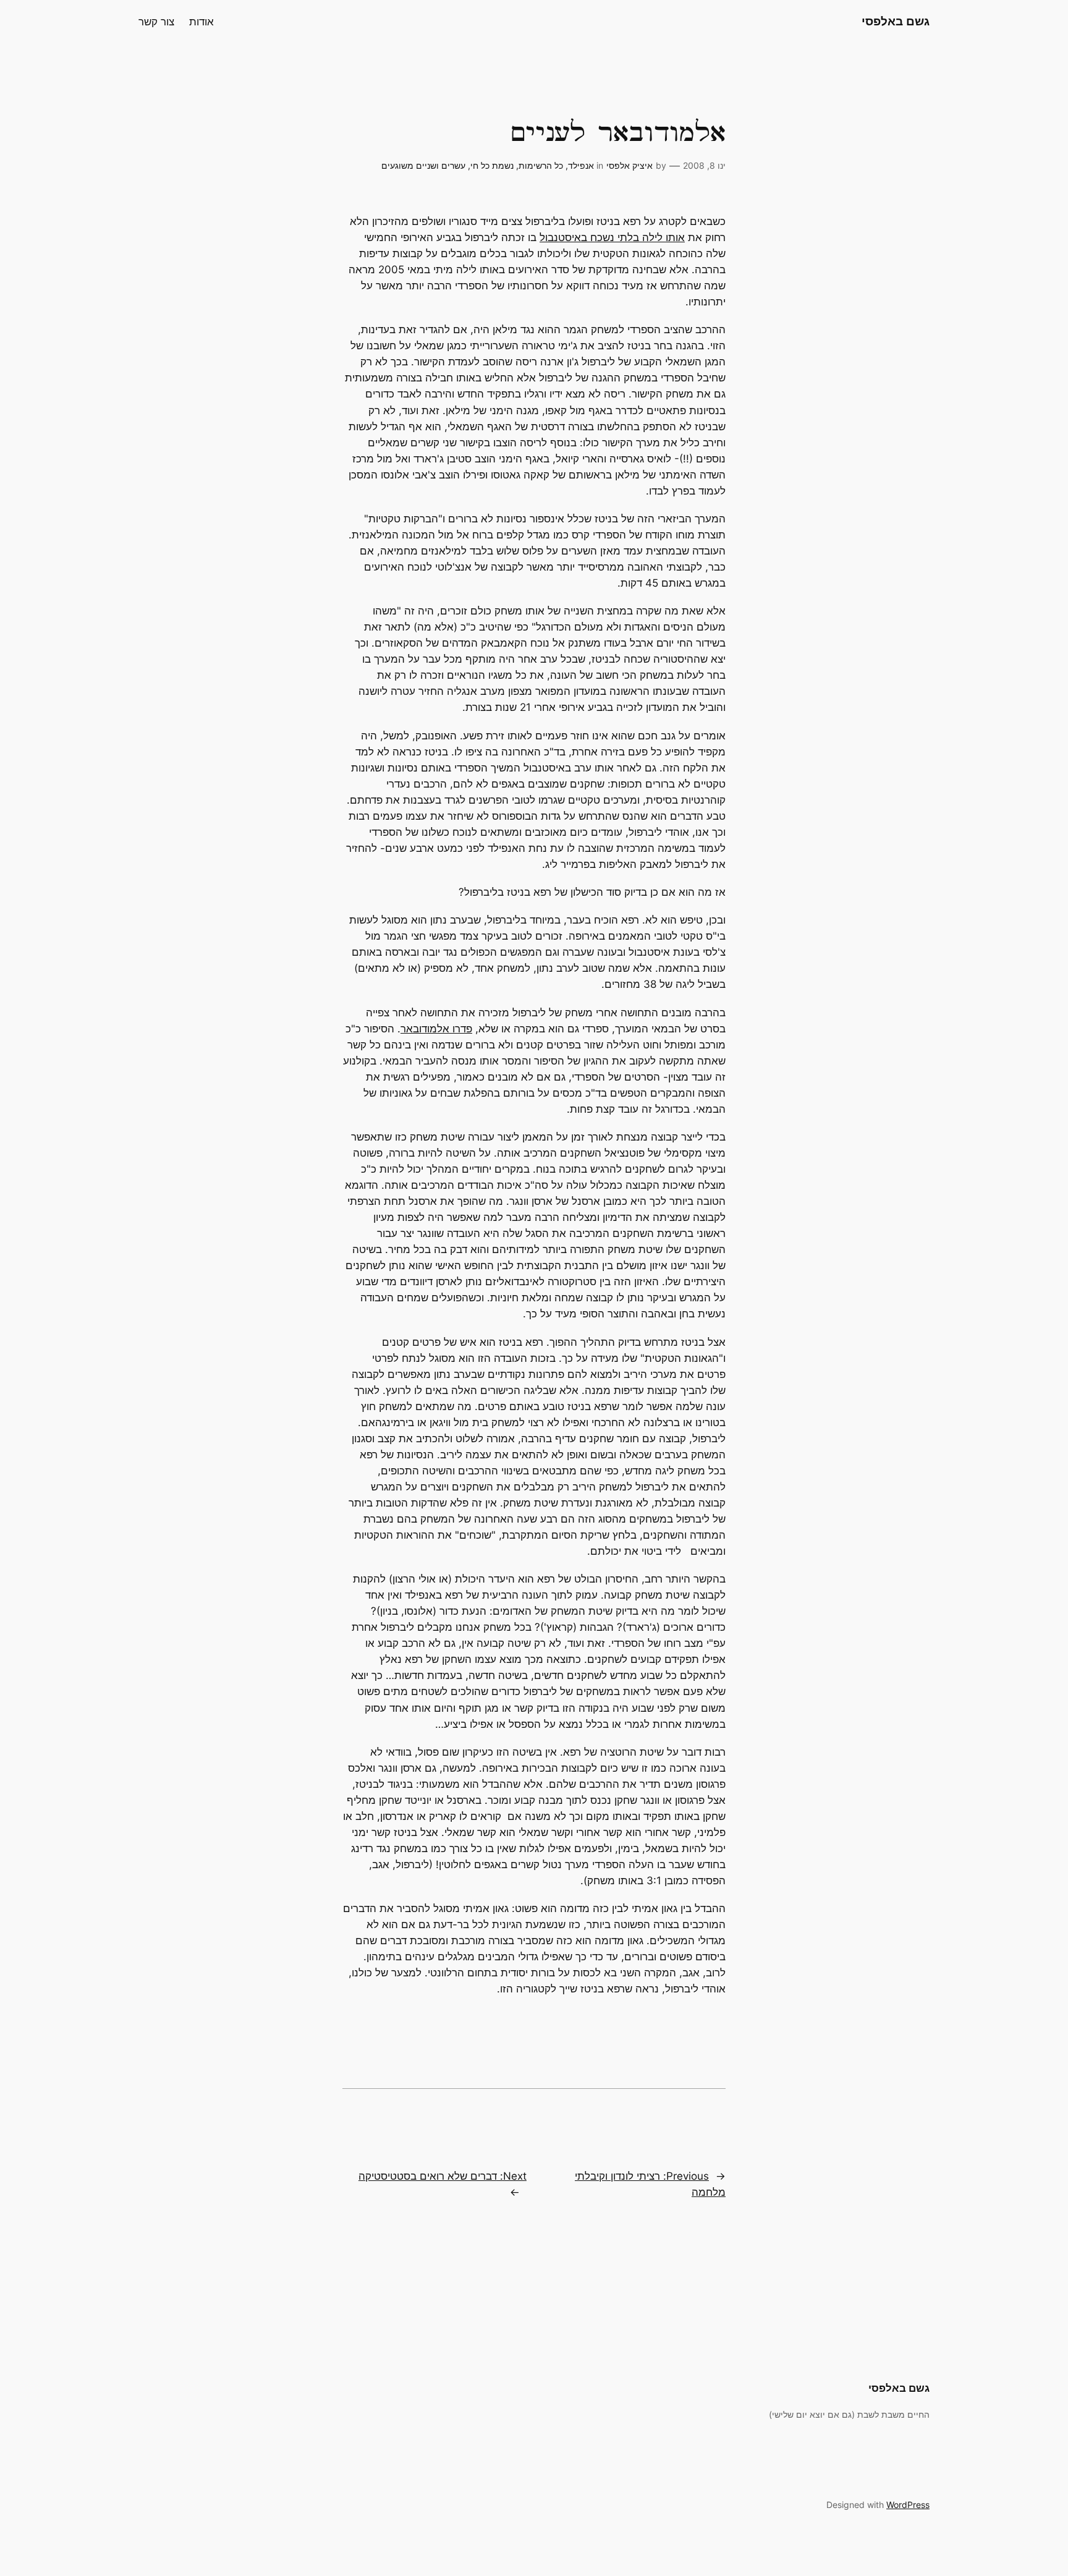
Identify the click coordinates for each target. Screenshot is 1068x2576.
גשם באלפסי (896, 21)
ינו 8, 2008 (704, 165)
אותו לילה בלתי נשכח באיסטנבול (612, 237)
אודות (201, 22)
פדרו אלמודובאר (436, 1029)
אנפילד (581, 165)
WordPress (908, 2505)
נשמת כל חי (492, 165)
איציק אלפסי (629, 165)
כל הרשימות (541, 165)
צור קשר (156, 22)
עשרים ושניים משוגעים (423, 165)
